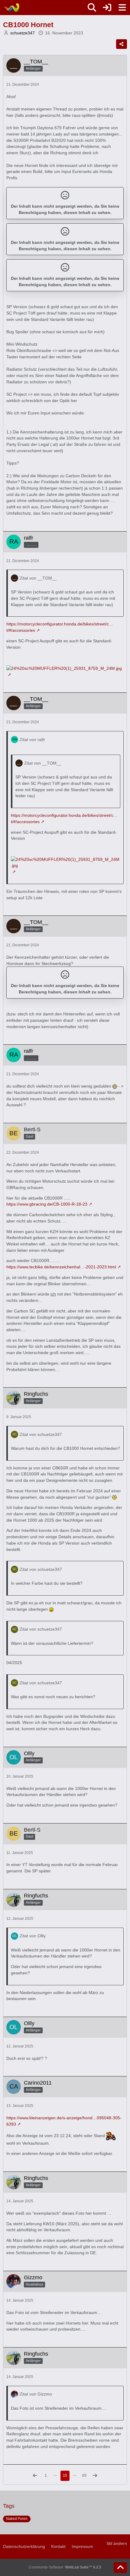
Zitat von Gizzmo (36, 2394)
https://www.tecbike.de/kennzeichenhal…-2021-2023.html (61, 1267)
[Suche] (92, 8)
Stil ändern (117, 2543)
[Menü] (122, 8)
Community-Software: (65, 2567)
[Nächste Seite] (95, 2476)
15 (65, 2475)
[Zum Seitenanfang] (120, 2568)
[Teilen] (122, 44)
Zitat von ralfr (32, 740)
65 (84, 2475)
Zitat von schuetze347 (41, 1434)
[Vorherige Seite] (35, 2476)
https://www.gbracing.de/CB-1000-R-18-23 (47, 1204)
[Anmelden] (107, 8)
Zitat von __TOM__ (38, 578)
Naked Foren (17, 2519)
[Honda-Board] (11, 8)
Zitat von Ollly (33, 1936)
